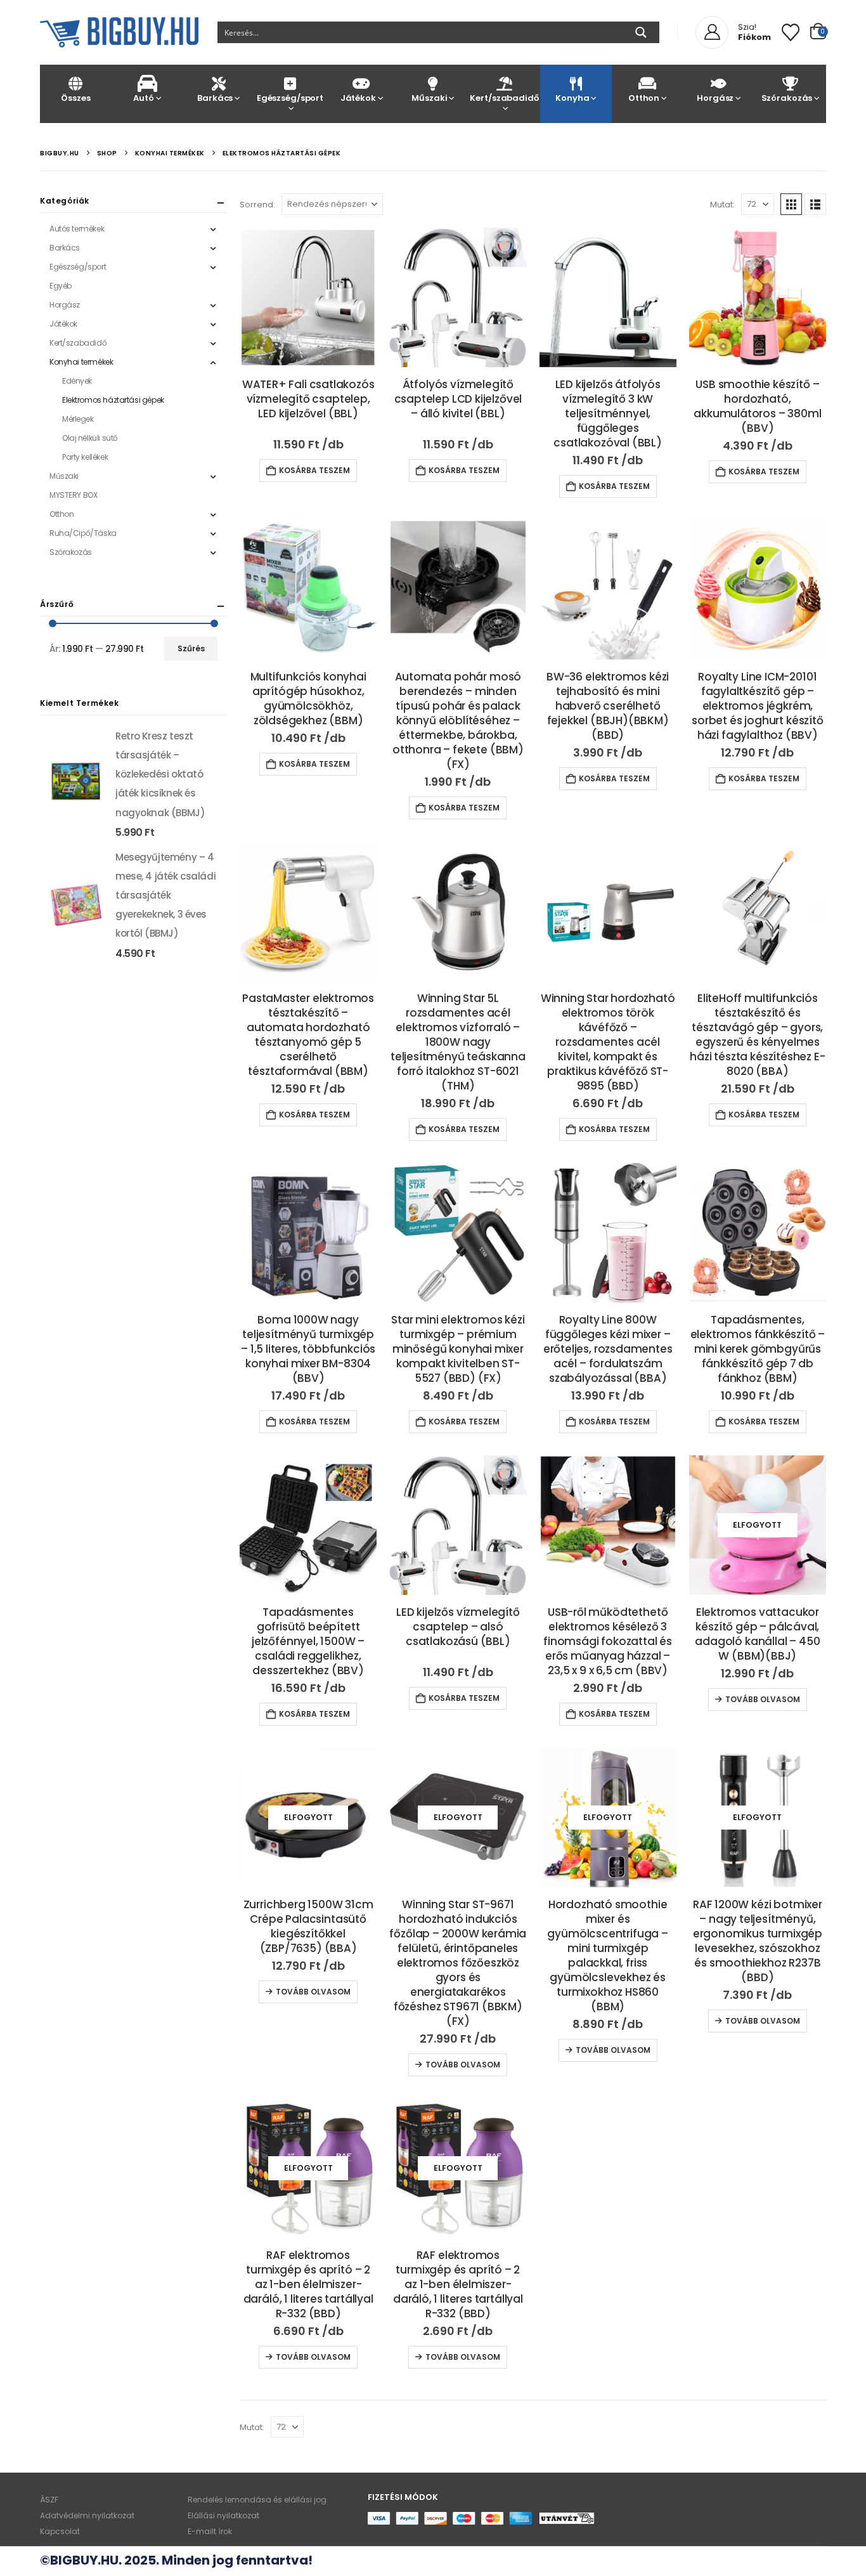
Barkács (215, 98)
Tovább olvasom (763, 1699)
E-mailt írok (210, 2531)
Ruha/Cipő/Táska (83, 533)
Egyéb (61, 286)
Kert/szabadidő (504, 98)
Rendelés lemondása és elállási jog (257, 2500)
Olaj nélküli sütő (90, 438)
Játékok (358, 98)
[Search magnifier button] (641, 32)
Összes (75, 98)
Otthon (644, 98)
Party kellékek (85, 457)
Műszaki (429, 98)
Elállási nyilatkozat (223, 2515)
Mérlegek (78, 419)
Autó (143, 98)
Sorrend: (257, 205)
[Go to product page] (308, 297)
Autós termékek (77, 229)
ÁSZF (49, 2500)
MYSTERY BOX (73, 495)
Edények (77, 381)
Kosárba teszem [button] (314, 470)
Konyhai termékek (81, 362)
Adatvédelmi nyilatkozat (87, 2515)
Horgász (715, 98)
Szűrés (191, 648)
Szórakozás (787, 98)
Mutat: (722, 205)
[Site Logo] (119, 32)
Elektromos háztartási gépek (113, 400)
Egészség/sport (290, 98)
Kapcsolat (60, 2531)
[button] (791, 204)
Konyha (572, 98)
